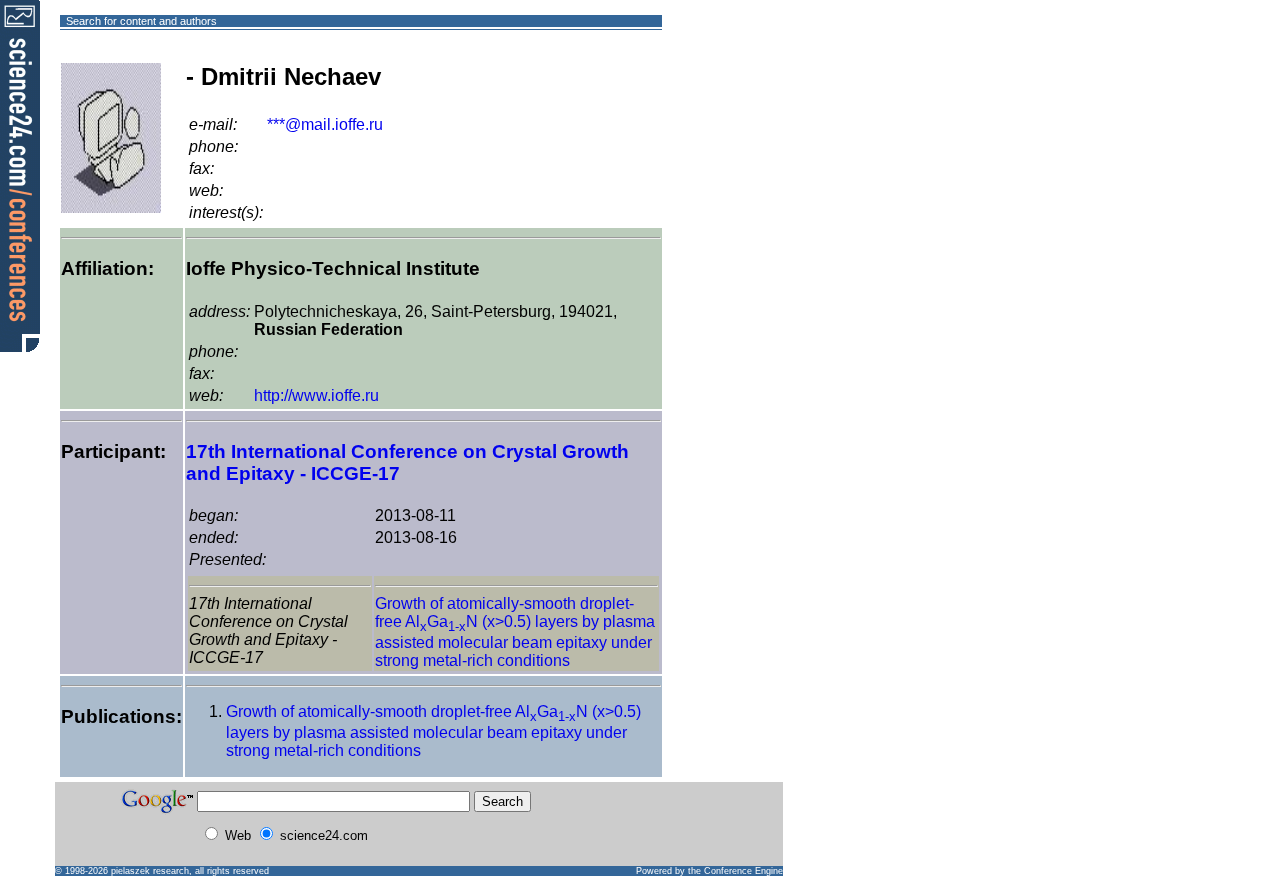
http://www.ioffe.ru (316, 395)
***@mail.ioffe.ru (325, 124)
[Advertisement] (734, 93)
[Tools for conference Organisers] (20, 175)
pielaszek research (150, 871)
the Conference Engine (735, 871)
